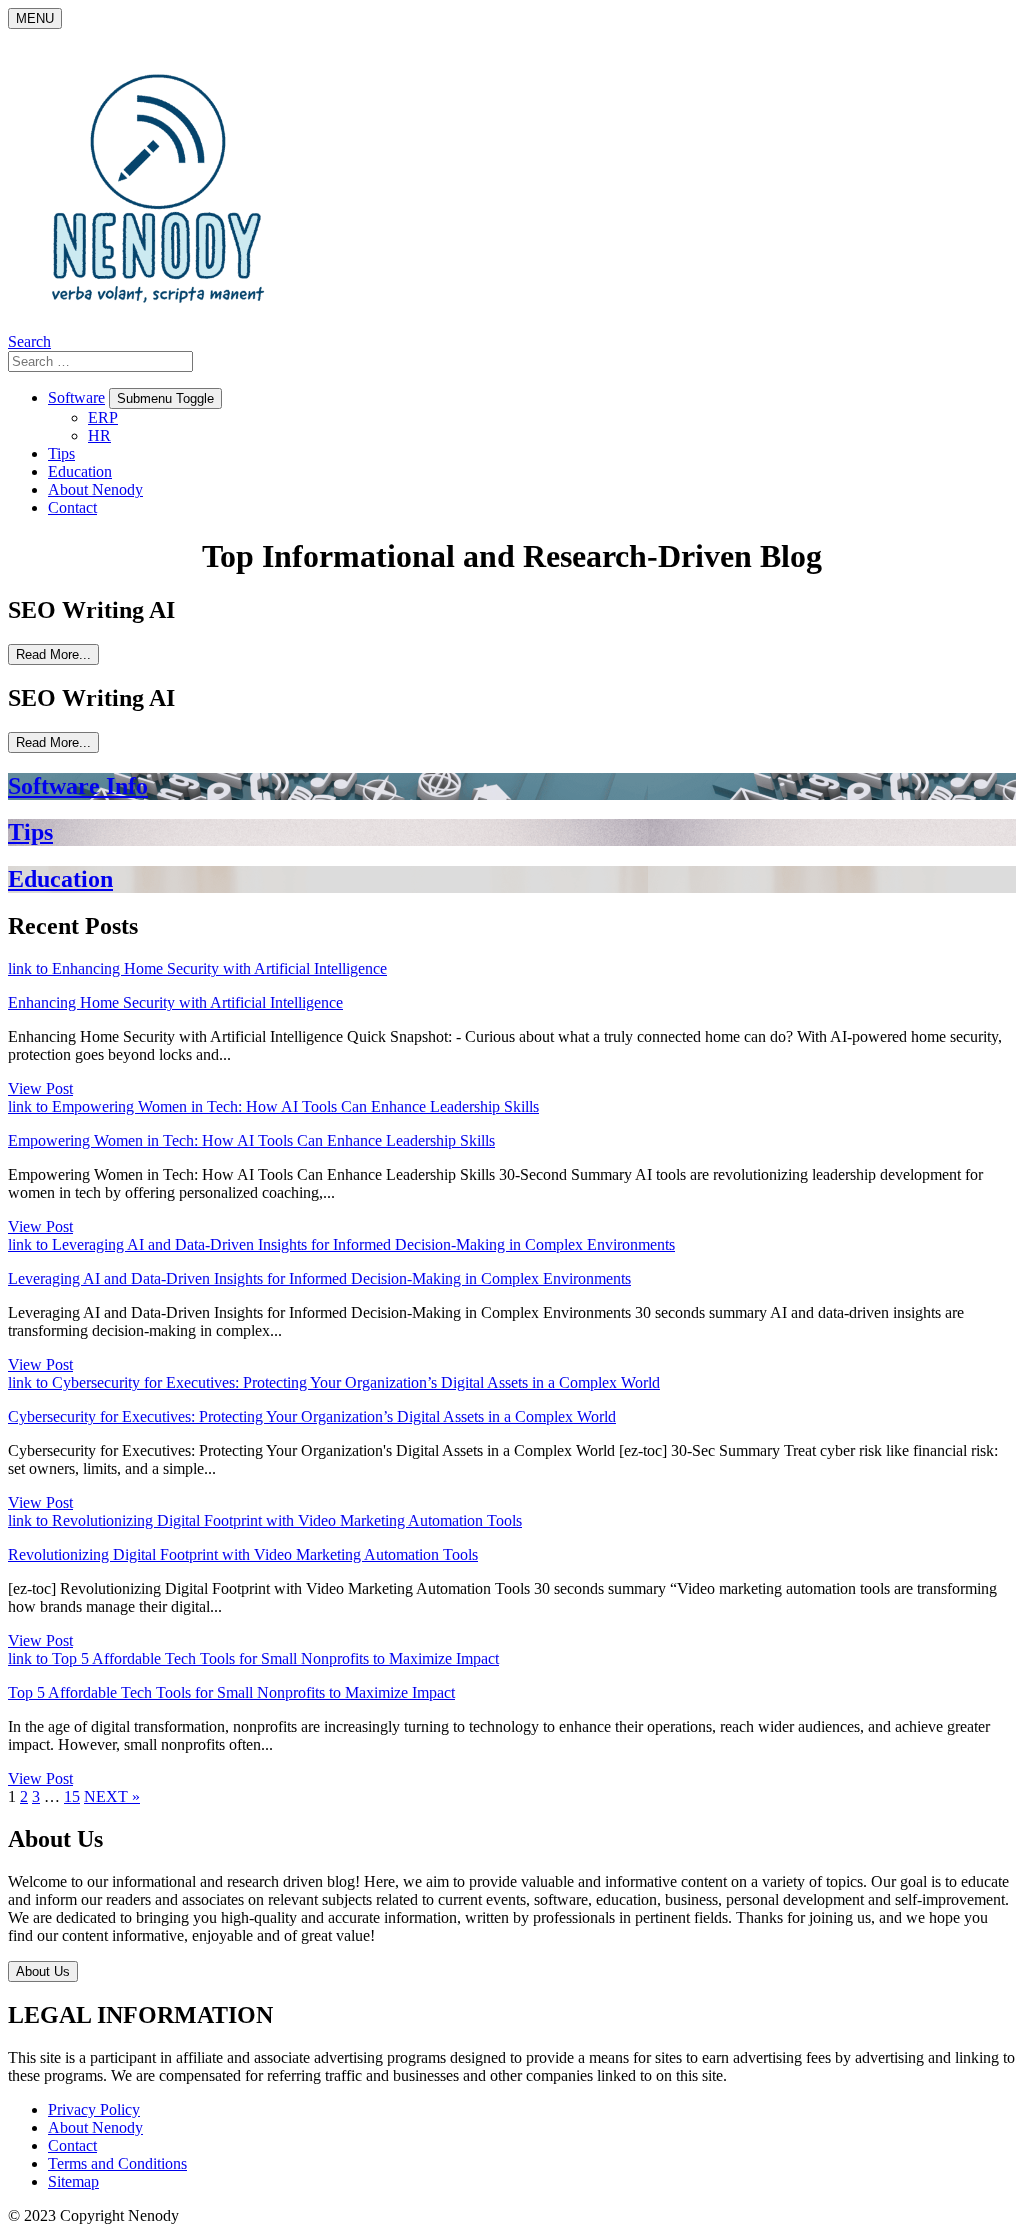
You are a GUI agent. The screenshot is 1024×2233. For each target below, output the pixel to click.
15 (72, 1796)
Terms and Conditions (117, 2163)
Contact (72, 507)
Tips (61, 453)
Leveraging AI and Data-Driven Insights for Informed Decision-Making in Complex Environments (319, 1278)
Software (76, 397)
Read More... (53, 654)
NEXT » (112, 1796)
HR (99, 435)
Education (80, 471)
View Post (40, 1088)
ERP (103, 417)
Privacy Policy (94, 2109)
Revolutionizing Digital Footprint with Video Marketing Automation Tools (243, 1554)
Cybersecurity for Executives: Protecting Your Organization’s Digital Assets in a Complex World (312, 1416)
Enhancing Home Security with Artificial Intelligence (175, 1002)
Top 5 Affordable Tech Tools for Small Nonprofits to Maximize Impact (231, 1692)
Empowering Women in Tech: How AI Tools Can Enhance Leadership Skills (251, 1140)
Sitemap (73, 2181)
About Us (43, 1971)
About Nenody (95, 489)
